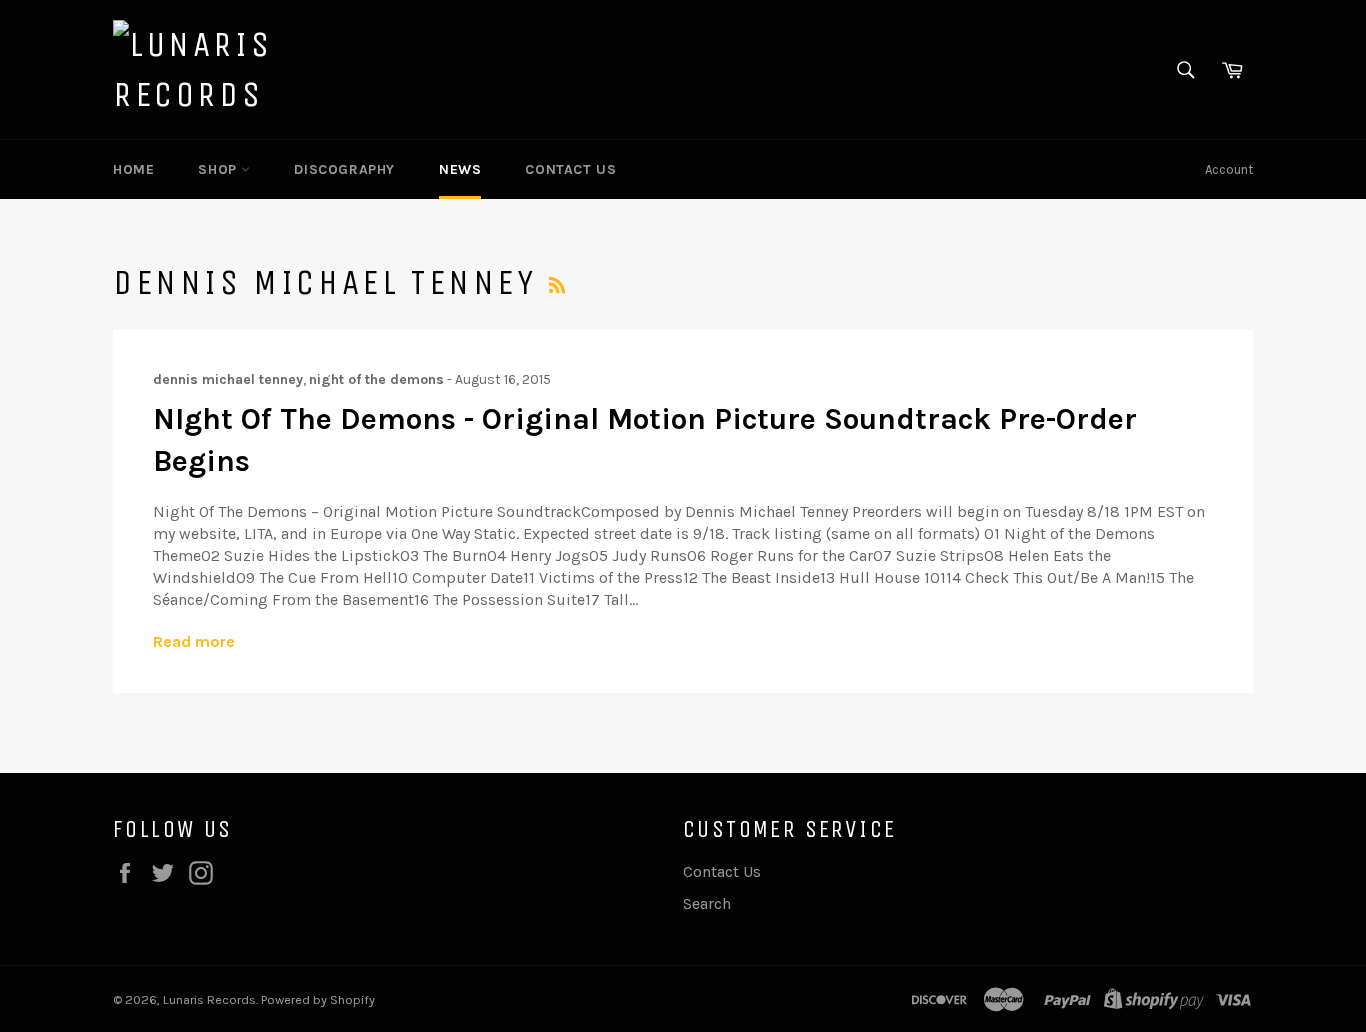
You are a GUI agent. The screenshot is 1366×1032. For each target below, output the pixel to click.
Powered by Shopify (318, 999)
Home (133, 169)
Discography (344, 169)
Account (1229, 169)
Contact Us (570, 169)
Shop (219, 169)
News (460, 169)
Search (707, 903)
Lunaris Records (209, 999)
